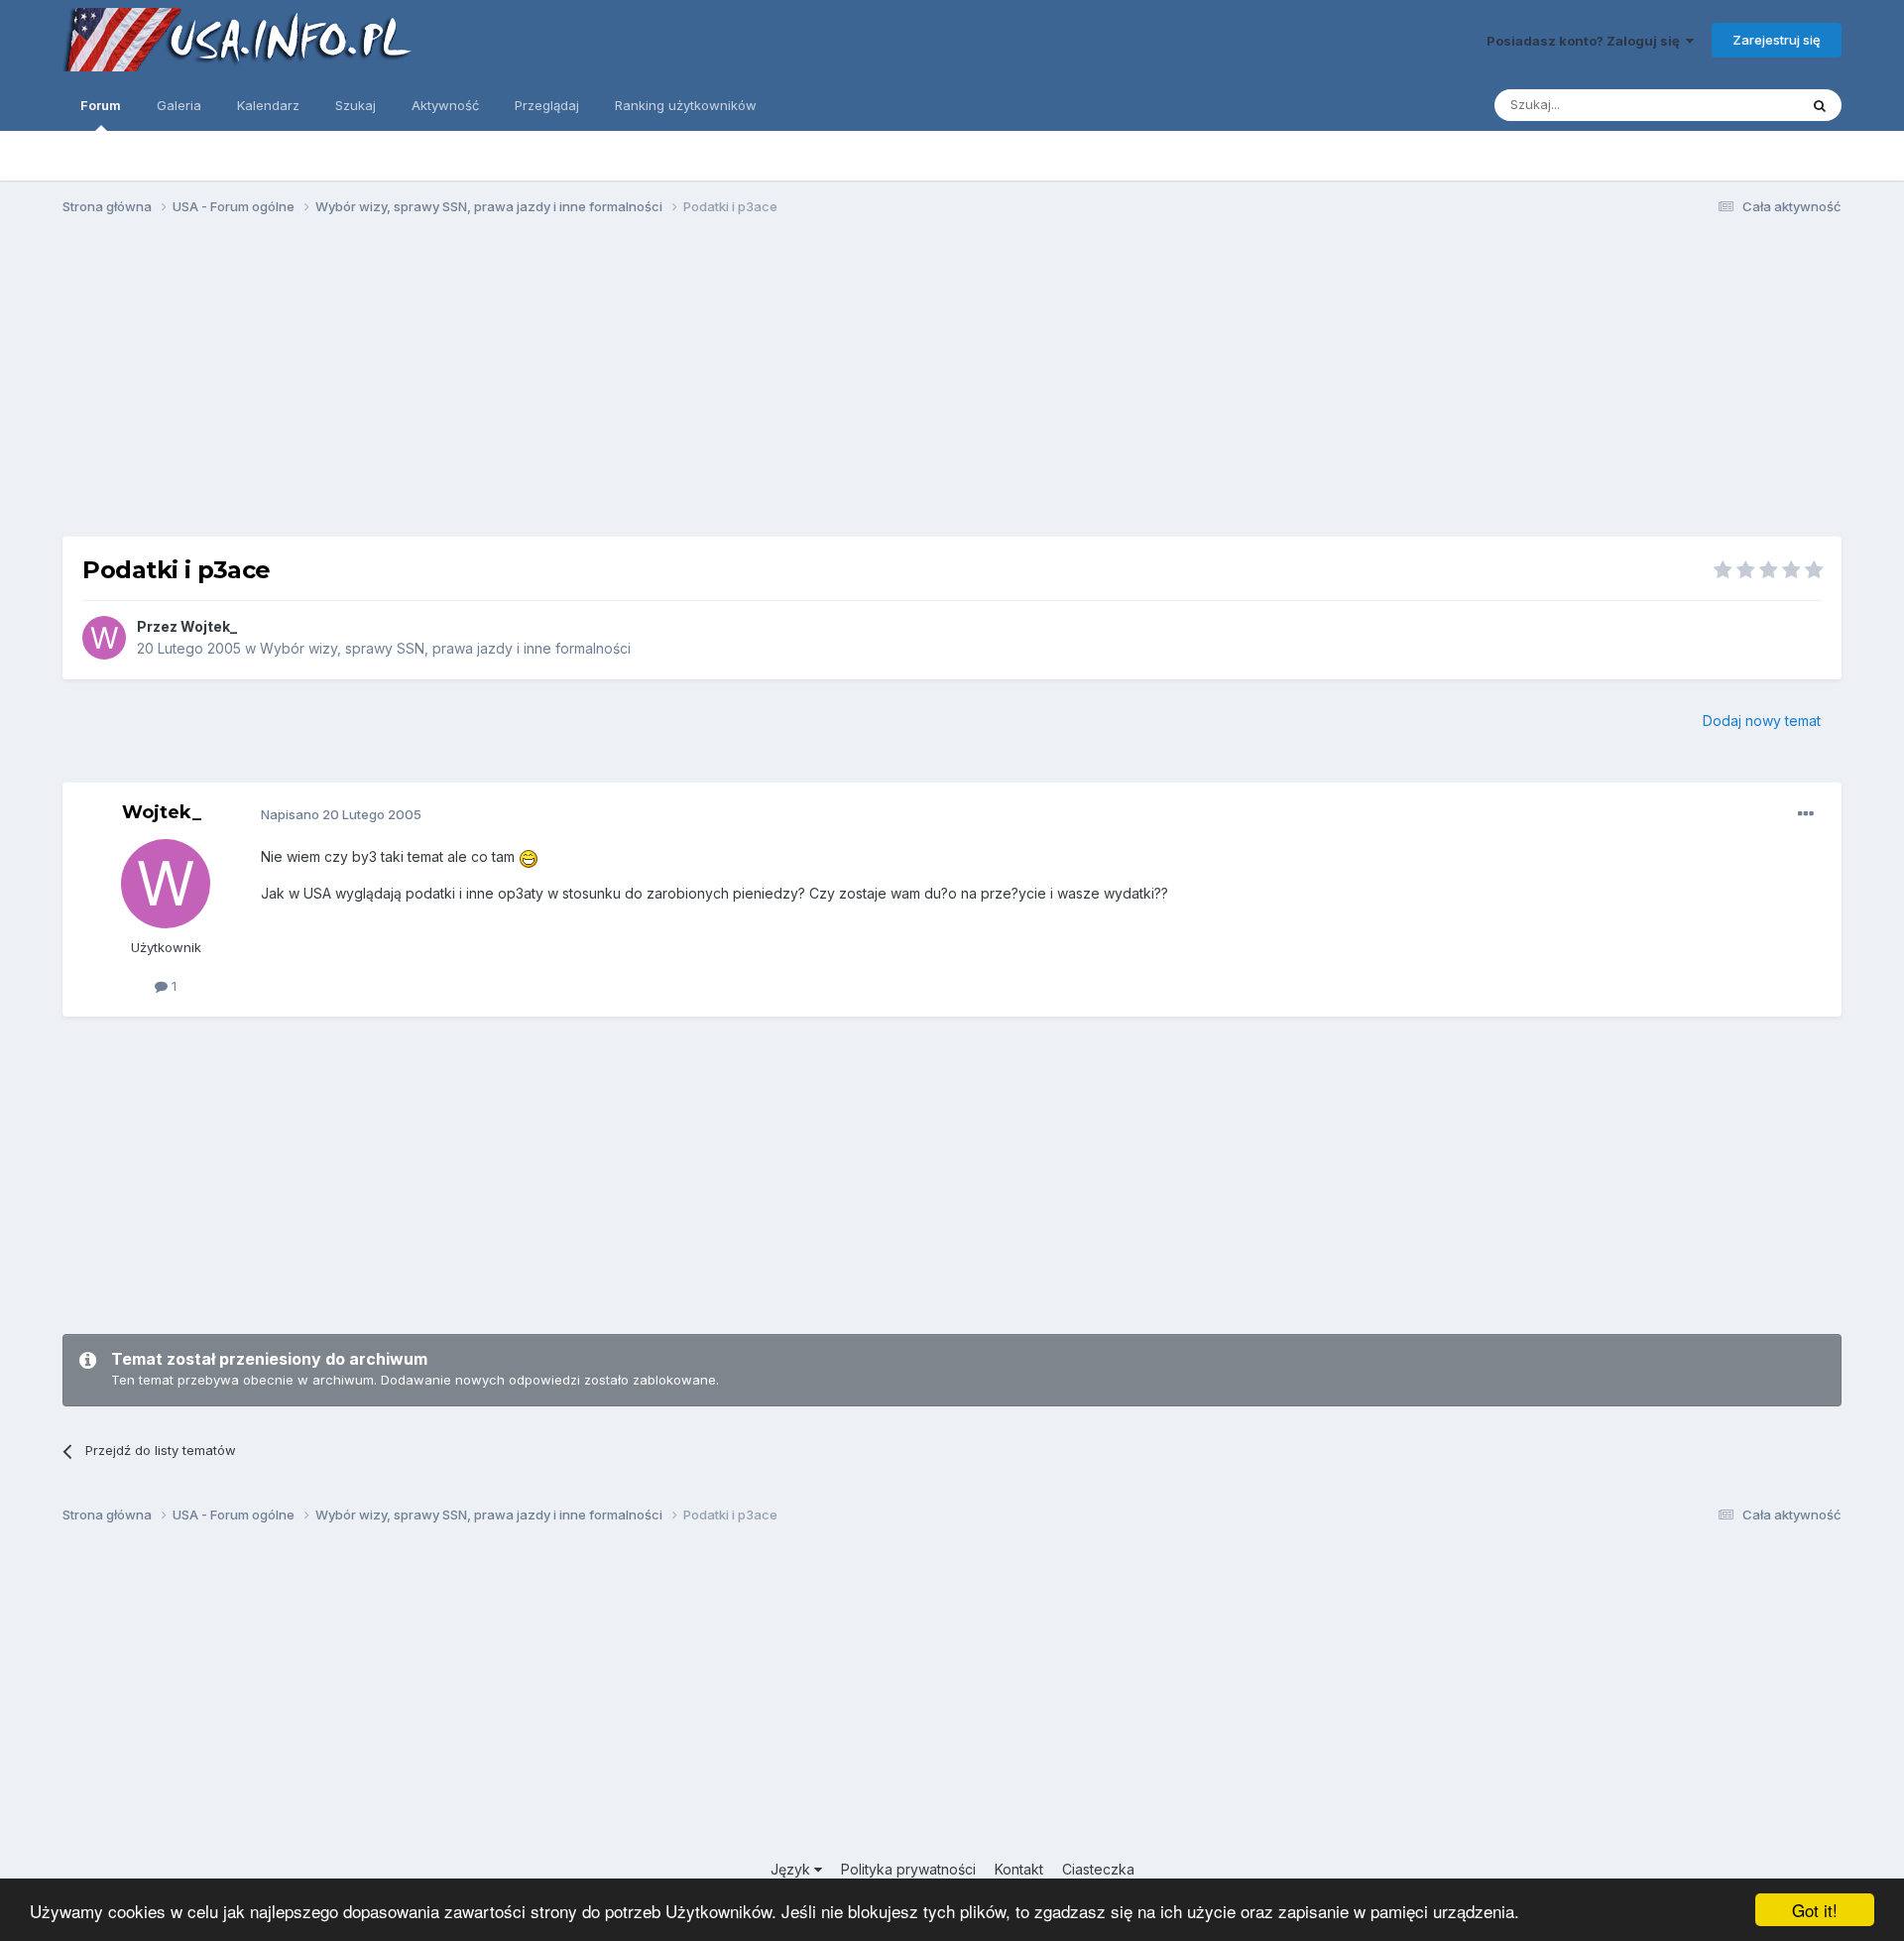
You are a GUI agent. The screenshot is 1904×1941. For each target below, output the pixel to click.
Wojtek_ (209, 626)
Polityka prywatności (908, 1869)
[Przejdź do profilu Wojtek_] (104, 638)
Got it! (1815, 1910)
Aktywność (445, 105)
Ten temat (1741, 105)
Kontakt (1019, 1869)
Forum (101, 105)
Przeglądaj (547, 105)
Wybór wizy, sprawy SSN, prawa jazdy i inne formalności (445, 648)
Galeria (179, 105)
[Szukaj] (1820, 105)
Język (792, 1869)
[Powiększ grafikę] (529, 856)
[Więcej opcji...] (1806, 814)
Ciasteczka (1098, 1869)
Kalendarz (268, 105)
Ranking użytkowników (686, 105)
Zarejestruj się (1777, 40)
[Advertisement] (952, 385)
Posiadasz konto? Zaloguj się (1586, 41)
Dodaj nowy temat (1762, 721)
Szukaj (356, 105)
